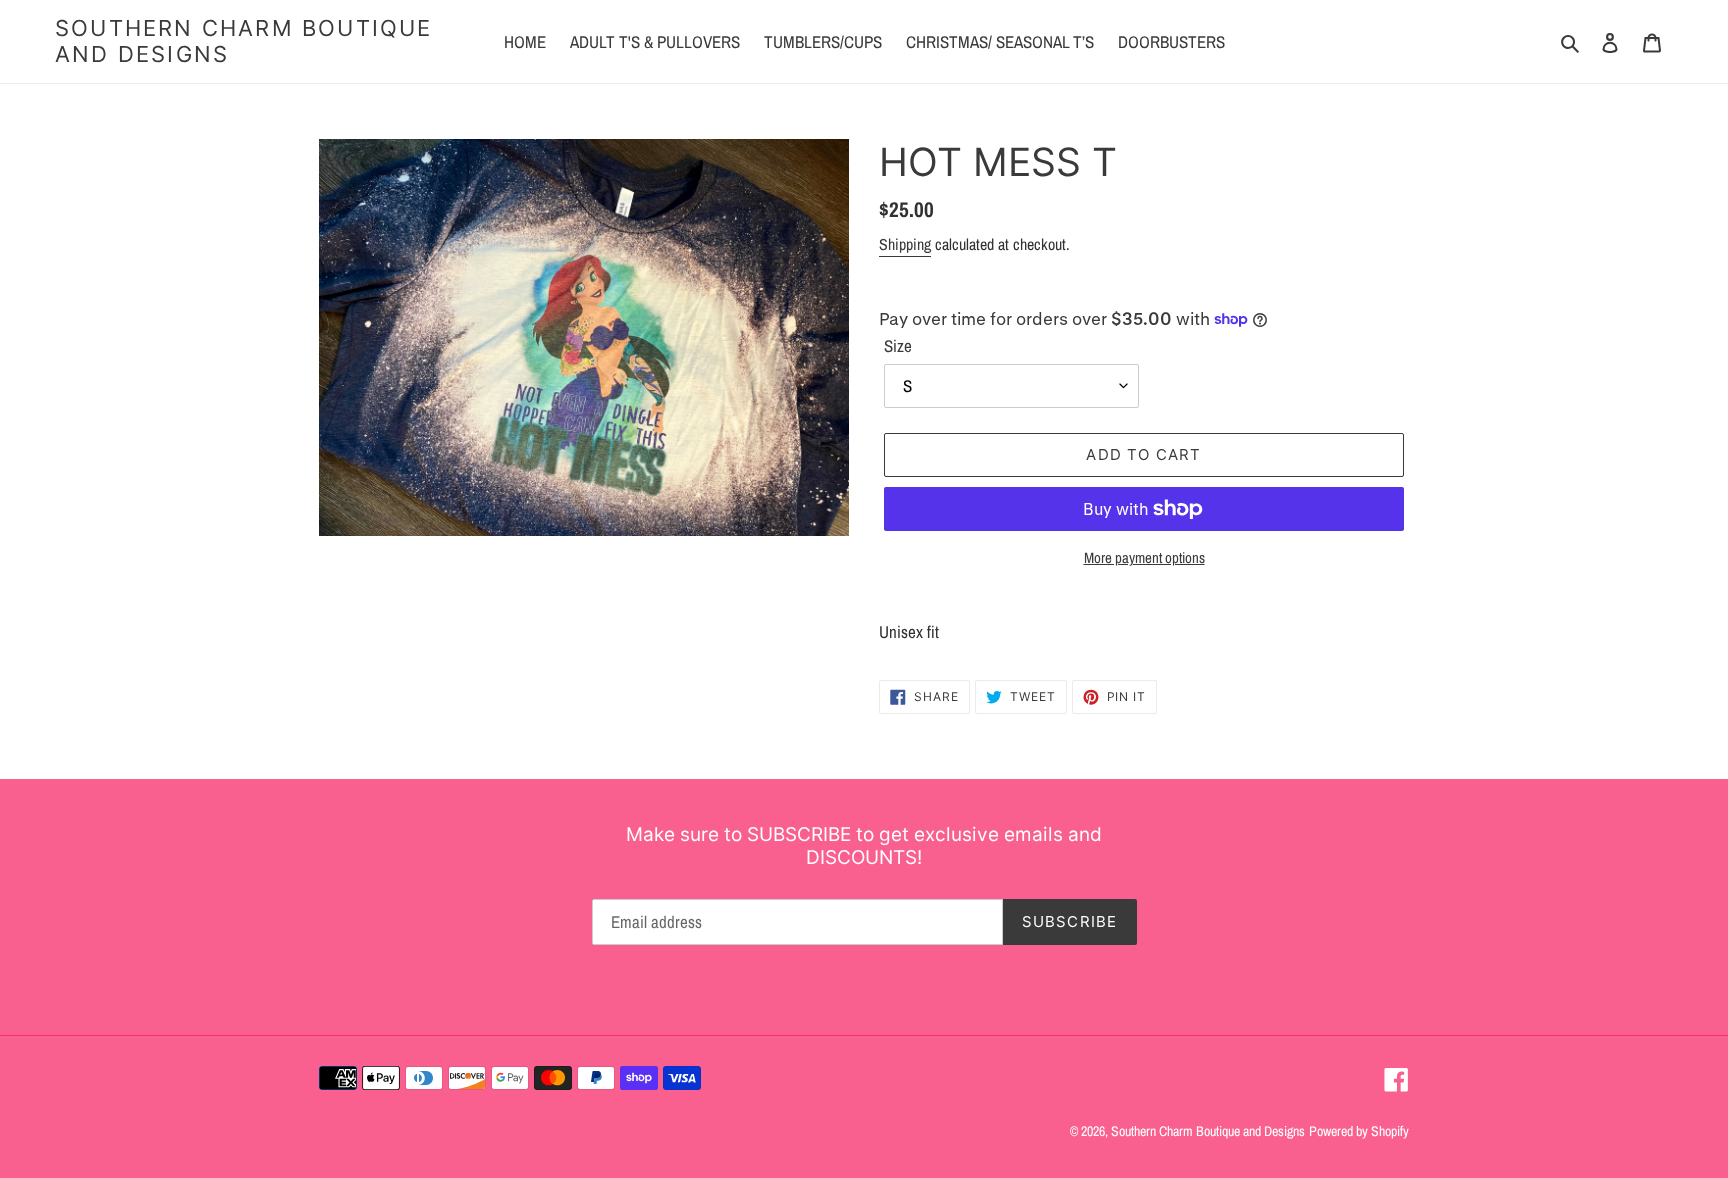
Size (898, 345)
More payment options (1144, 557)
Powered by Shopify (1359, 1131)
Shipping (905, 244)
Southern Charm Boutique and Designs (244, 41)
